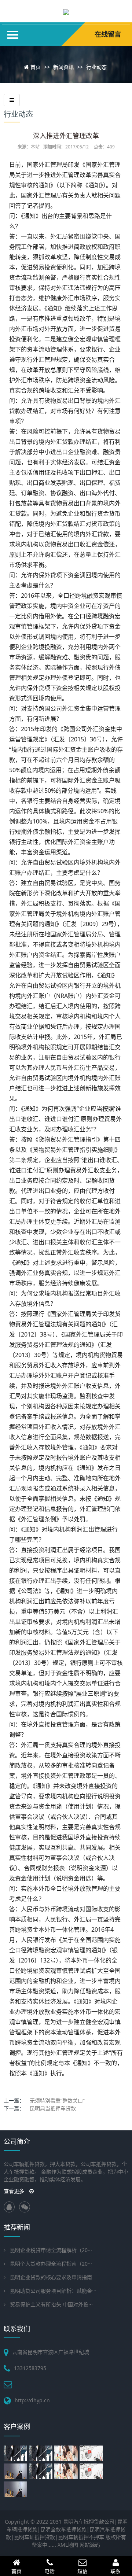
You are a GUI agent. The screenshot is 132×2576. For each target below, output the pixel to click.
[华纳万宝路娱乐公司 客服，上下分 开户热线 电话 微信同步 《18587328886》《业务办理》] (66, 11)
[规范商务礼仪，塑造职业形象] (67, 2453)
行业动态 (96, 67)
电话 (49, 2571)
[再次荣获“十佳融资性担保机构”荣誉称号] (42, 2453)
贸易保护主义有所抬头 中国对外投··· (51, 2304)
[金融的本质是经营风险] (16, 2489)
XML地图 (68, 2545)
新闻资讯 (63, 67)
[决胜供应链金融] (92, 2471)
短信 (82, 2571)
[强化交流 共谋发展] (16, 2453)
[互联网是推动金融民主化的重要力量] (42, 2471)
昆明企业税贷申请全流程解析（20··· (51, 2250)
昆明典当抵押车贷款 (53, 2108)
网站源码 (90, 2545)
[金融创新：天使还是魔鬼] (67, 2471)
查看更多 (15, 2191)
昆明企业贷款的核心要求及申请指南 (51, 2277)
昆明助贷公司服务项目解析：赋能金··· (53, 2291)
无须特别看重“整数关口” (57, 2100)
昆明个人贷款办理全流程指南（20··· (51, 2264)
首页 (36, 67)
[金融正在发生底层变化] (16, 2471)
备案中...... (44, 2545)
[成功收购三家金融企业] (92, 2453)
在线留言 (108, 34)
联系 (115, 2571)
